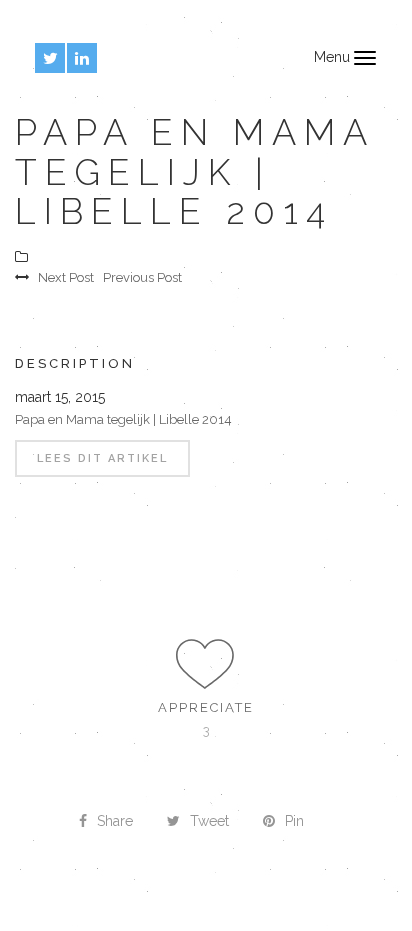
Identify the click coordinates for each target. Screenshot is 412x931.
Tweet (209, 821)
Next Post (66, 277)
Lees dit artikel (102, 458)
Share (115, 821)
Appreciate (206, 707)
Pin (294, 821)
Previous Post (142, 277)
